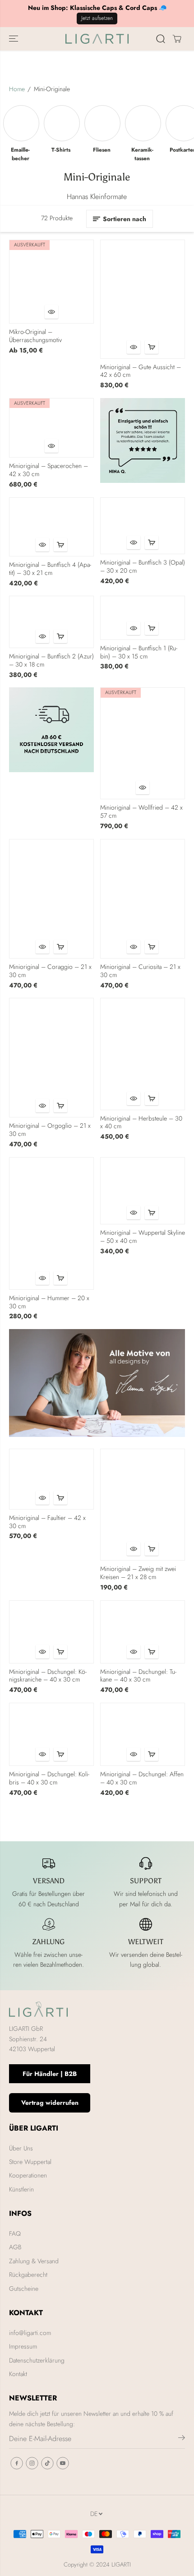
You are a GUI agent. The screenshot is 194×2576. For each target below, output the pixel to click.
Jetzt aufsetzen (97, 18)
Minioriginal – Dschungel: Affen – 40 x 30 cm (142, 1779)
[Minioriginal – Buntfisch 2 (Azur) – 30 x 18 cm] (51, 622)
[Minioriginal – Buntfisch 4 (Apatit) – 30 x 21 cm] (51, 527)
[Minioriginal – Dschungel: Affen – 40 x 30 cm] (143, 1734)
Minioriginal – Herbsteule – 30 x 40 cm (141, 1123)
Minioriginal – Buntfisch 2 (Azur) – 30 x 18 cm (51, 661)
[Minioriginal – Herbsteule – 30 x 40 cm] (143, 1054)
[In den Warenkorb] (152, 347)
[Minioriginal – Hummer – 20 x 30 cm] (51, 1223)
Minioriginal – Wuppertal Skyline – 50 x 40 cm (143, 1237)
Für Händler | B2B (50, 2074)
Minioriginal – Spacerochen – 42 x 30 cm (48, 470)
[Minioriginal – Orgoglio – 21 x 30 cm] (51, 1058)
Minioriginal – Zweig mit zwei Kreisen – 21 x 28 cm (138, 1573)
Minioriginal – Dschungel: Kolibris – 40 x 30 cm (49, 1779)
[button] (14, 39)
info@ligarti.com (30, 2333)
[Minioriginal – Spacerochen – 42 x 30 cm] (51, 428)
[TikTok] (47, 2463)
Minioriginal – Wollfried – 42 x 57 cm (141, 812)
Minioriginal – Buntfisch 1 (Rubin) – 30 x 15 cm (139, 653)
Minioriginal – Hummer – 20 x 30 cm (49, 1302)
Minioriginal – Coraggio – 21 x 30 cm (50, 971)
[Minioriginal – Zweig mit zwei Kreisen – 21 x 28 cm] (143, 1505)
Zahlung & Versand (34, 2261)
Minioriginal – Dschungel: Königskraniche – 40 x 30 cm (48, 1676)
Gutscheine (24, 2289)
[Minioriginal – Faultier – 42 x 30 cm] (51, 1479)
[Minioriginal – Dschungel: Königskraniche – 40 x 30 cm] (51, 1632)
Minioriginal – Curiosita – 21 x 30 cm (140, 971)
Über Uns (21, 2148)
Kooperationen (28, 2175)
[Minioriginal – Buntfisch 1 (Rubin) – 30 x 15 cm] (143, 618)
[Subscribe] (182, 2439)
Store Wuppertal (30, 2162)
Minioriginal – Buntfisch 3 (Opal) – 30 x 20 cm (143, 567)
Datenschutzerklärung (37, 2360)
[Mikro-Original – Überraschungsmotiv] (51, 282)
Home (17, 89)
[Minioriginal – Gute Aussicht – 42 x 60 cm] (143, 299)
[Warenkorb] (177, 39)
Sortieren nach (125, 219)
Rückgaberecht (28, 2275)
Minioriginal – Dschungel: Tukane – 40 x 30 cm (138, 1676)
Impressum (23, 2346)
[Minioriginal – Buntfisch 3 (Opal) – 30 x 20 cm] (143, 526)
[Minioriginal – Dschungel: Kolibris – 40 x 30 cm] (51, 1734)
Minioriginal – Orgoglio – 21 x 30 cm (50, 1130)
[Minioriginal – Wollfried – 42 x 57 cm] (143, 743)
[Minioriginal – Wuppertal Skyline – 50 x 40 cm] (143, 1191)
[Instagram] (32, 2463)
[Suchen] (161, 39)
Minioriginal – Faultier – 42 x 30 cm (47, 1522)
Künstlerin (21, 2189)
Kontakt (18, 2374)
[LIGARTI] (97, 39)
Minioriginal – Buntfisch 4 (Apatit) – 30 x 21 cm (50, 569)
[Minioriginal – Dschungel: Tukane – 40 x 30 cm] (143, 1632)
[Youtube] (63, 2463)
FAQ (15, 2233)
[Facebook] (17, 2463)
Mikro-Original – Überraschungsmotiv (35, 336)
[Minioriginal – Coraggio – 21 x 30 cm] (51, 899)
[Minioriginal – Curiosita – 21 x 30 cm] (143, 899)
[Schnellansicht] (51, 312)
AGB (15, 2247)
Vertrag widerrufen (50, 2103)
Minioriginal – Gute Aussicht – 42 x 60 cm (141, 371)
